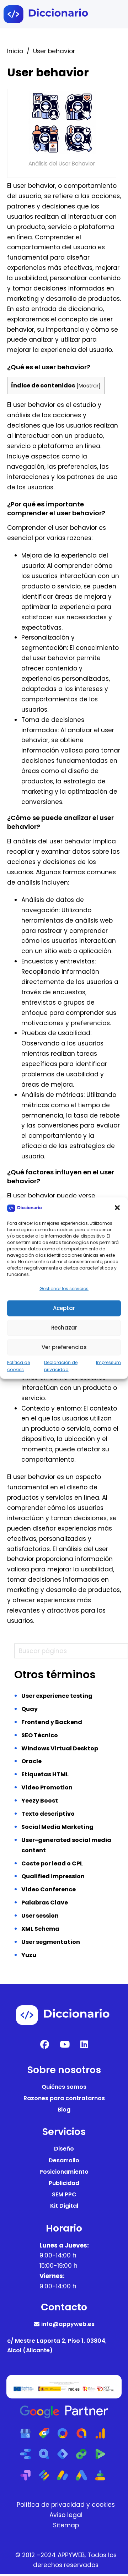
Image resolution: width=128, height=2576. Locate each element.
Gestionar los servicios (64, 1289)
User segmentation (51, 1942)
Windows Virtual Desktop (60, 1748)
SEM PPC (64, 2194)
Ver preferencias (64, 1347)
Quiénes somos (64, 2087)
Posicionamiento (64, 2172)
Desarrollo (64, 2160)
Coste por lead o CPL (52, 1863)
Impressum (108, 1362)
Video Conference (49, 1889)
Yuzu (29, 1955)
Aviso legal (66, 2515)
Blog (64, 2110)
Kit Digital (64, 2206)
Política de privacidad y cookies (66, 2505)
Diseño (64, 2149)
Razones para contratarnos (64, 2098)
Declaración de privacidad (61, 1366)
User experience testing (57, 1696)
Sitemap (66, 2525)
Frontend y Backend (52, 1722)
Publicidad (64, 2183)
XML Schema (40, 1929)
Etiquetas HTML (45, 1774)
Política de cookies (18, 1366)
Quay (30, 1709)
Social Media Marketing (57, 1827)
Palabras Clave (45, 1903)
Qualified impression (53, 1876)
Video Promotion (47, 1787)
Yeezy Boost (40, 1801)
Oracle (31, 1761)
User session (40, 1916)
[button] (117, 1208)
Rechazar (64, 1328)
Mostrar (89, 386)
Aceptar (64, 1308)
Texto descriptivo (48, 1814)
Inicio (15, 51)
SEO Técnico (40, 1735)
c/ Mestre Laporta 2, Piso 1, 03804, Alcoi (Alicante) (57, 2346)
